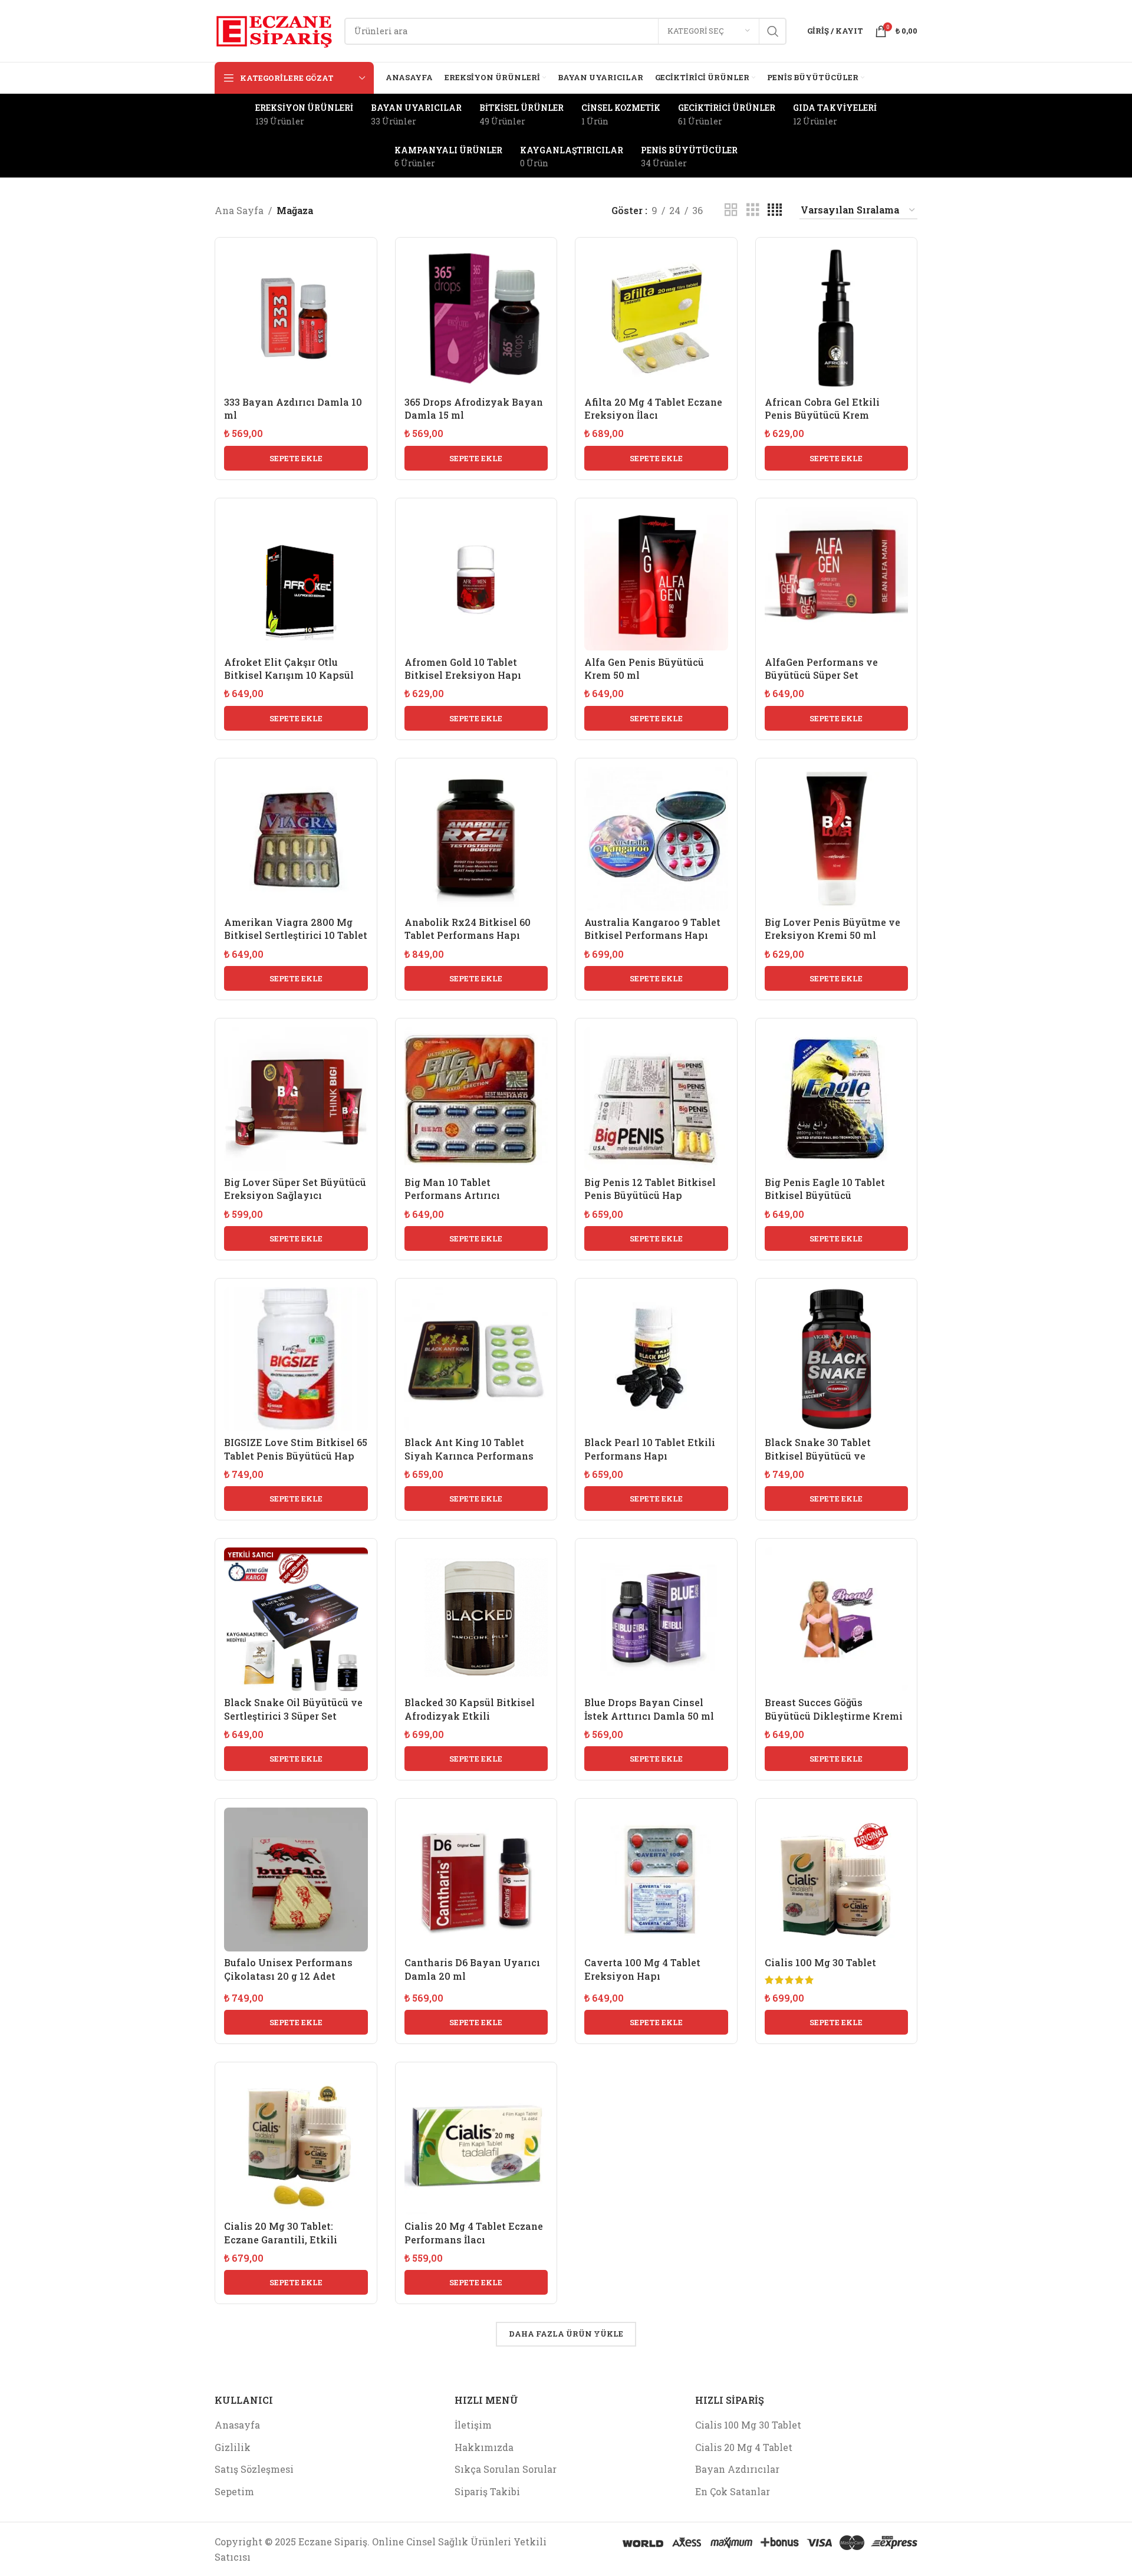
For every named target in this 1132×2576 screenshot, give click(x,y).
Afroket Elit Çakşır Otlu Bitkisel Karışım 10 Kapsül (289, 668)
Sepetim (234, 2491)
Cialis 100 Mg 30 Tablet (820, 1962)
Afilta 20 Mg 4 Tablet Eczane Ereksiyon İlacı (653, 408)
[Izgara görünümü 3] (753, 210)
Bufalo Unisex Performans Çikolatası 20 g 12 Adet (288, 1969)
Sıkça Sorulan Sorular (506, 2469)
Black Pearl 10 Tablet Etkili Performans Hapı (650, 1449)
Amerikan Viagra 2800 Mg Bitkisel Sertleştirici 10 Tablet (296, 929)
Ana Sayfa (239, 210)
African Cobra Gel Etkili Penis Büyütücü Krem (822, 408)
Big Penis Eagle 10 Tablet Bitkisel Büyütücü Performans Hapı (825, 1195)
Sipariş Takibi (487, 2491)
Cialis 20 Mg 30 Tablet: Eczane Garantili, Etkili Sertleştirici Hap (281, 2239)
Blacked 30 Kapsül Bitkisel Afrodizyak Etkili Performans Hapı (470, 1716)
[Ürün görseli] (837, 318)
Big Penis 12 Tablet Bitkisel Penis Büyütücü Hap (650, 1189)
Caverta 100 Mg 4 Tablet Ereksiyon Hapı (642, 1969)
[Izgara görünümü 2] (731, 210)
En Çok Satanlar (733, 2491)
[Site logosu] (274, 30)
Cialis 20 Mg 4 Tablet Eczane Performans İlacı (474, 2232)
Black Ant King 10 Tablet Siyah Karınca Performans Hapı (469, 1455)
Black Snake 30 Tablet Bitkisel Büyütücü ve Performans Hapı (818, 1455)
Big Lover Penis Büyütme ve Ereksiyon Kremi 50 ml (832, 929)
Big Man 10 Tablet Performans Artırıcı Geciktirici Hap (452, 1195)
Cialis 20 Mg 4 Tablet (744, 2447)
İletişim (473, 2425)
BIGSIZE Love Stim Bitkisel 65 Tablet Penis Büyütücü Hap (296, 1449)
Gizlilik (233, 2447)
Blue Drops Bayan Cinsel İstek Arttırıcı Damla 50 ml (649, 1709)
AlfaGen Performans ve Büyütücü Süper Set (821, 668)
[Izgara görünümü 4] (775, 210)
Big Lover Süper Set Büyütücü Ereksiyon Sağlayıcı (295, 1189)
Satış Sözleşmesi (254, 2469)
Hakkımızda (484, 2447)
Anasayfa (237, 2425)
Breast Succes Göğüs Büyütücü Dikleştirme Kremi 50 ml (834, 1716)
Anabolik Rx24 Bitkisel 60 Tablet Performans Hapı (468, 929)
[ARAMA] (773, 31)
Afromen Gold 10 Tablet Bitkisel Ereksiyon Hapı (463, 668)
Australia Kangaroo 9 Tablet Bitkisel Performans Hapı (652, 929)
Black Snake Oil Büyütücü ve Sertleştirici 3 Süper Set (293, 1709)
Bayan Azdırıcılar (737, 2469)
